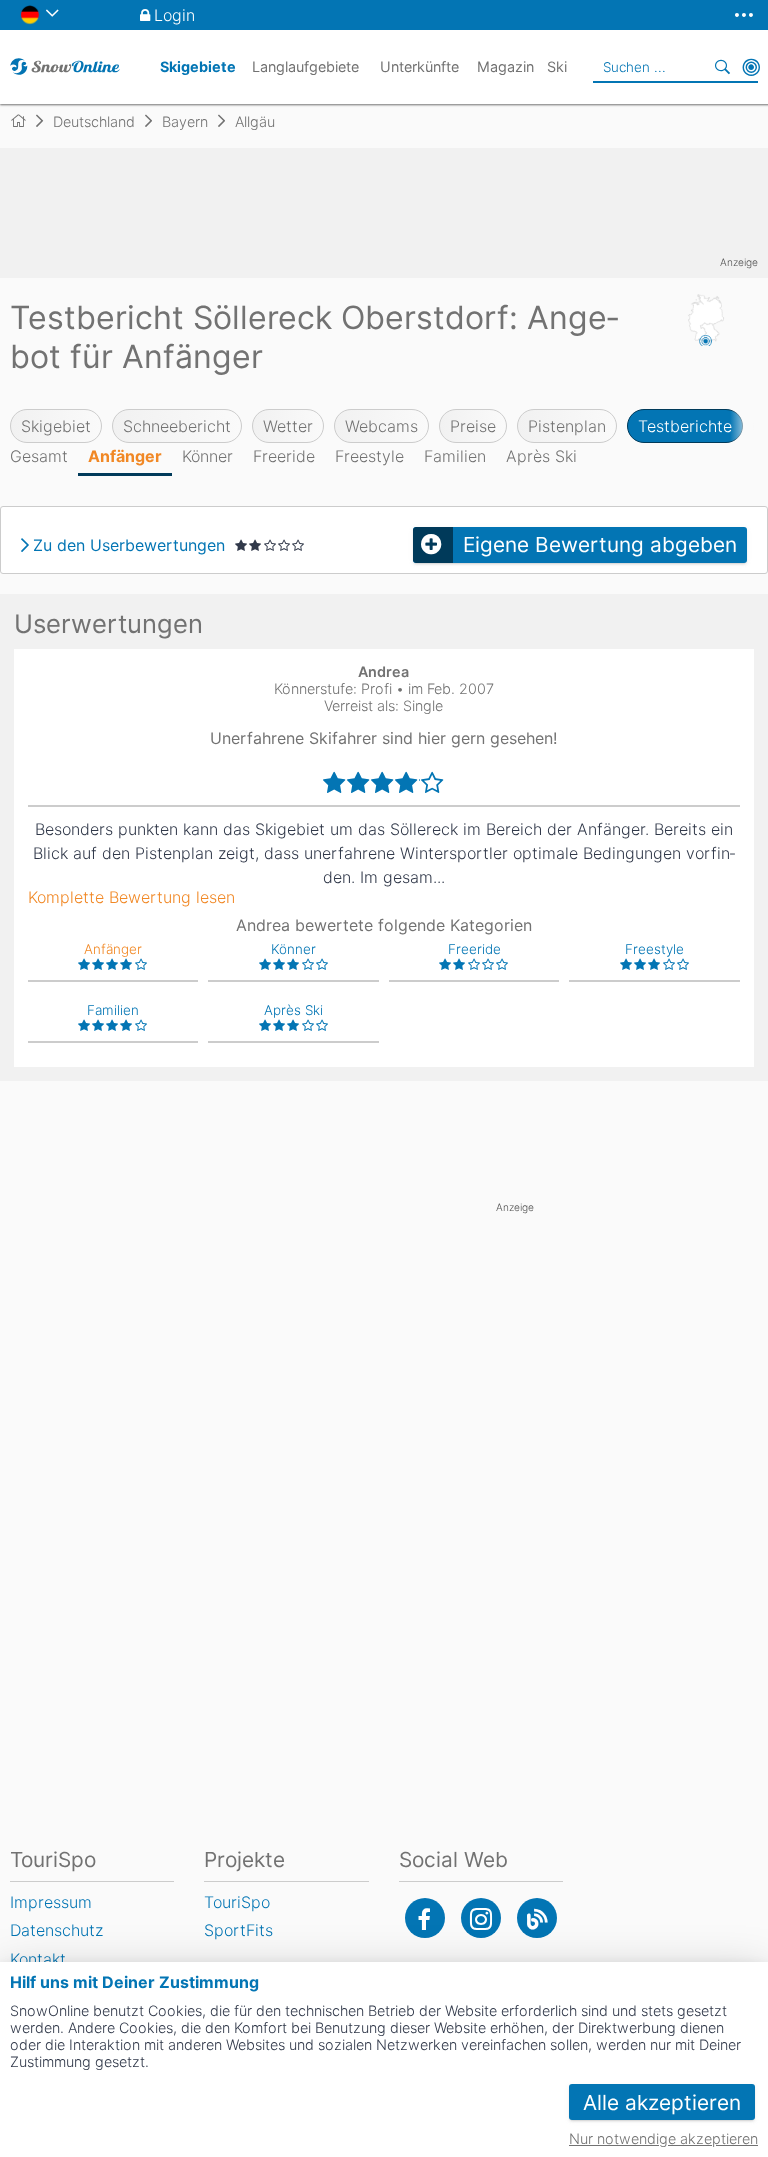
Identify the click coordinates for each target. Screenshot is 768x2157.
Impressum (51, 1902)
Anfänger (125, 456)
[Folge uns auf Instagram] (481, 1918)
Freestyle (369, 456)
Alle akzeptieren (662, 2102)
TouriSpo (237, 1902)
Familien (455, 456)
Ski (557, 66)
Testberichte (685, 426)
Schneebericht (177, 426)
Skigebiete (198, 66)
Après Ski (541, 456)
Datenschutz (56, 1930)
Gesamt (39, 456)
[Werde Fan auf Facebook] (425, 1918)
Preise (473, 426)
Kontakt (38, 1959)
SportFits (238, 1930)
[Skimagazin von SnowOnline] (537, 1918)
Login (174, 15)
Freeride (284, 456)
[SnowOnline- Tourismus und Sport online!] (26, 121)
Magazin (505, 66)
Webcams (381, 426)
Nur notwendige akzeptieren (663, 2138)
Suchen (723, 67)
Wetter (288, 426)
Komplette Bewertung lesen (131, 897)
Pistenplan (567, 426)
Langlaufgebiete (305, 66)
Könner (207, 456)
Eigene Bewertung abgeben (600, 544)
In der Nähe (751, 67)
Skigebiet (56, 426)
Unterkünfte (419, 66)
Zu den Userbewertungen (129, 545)
